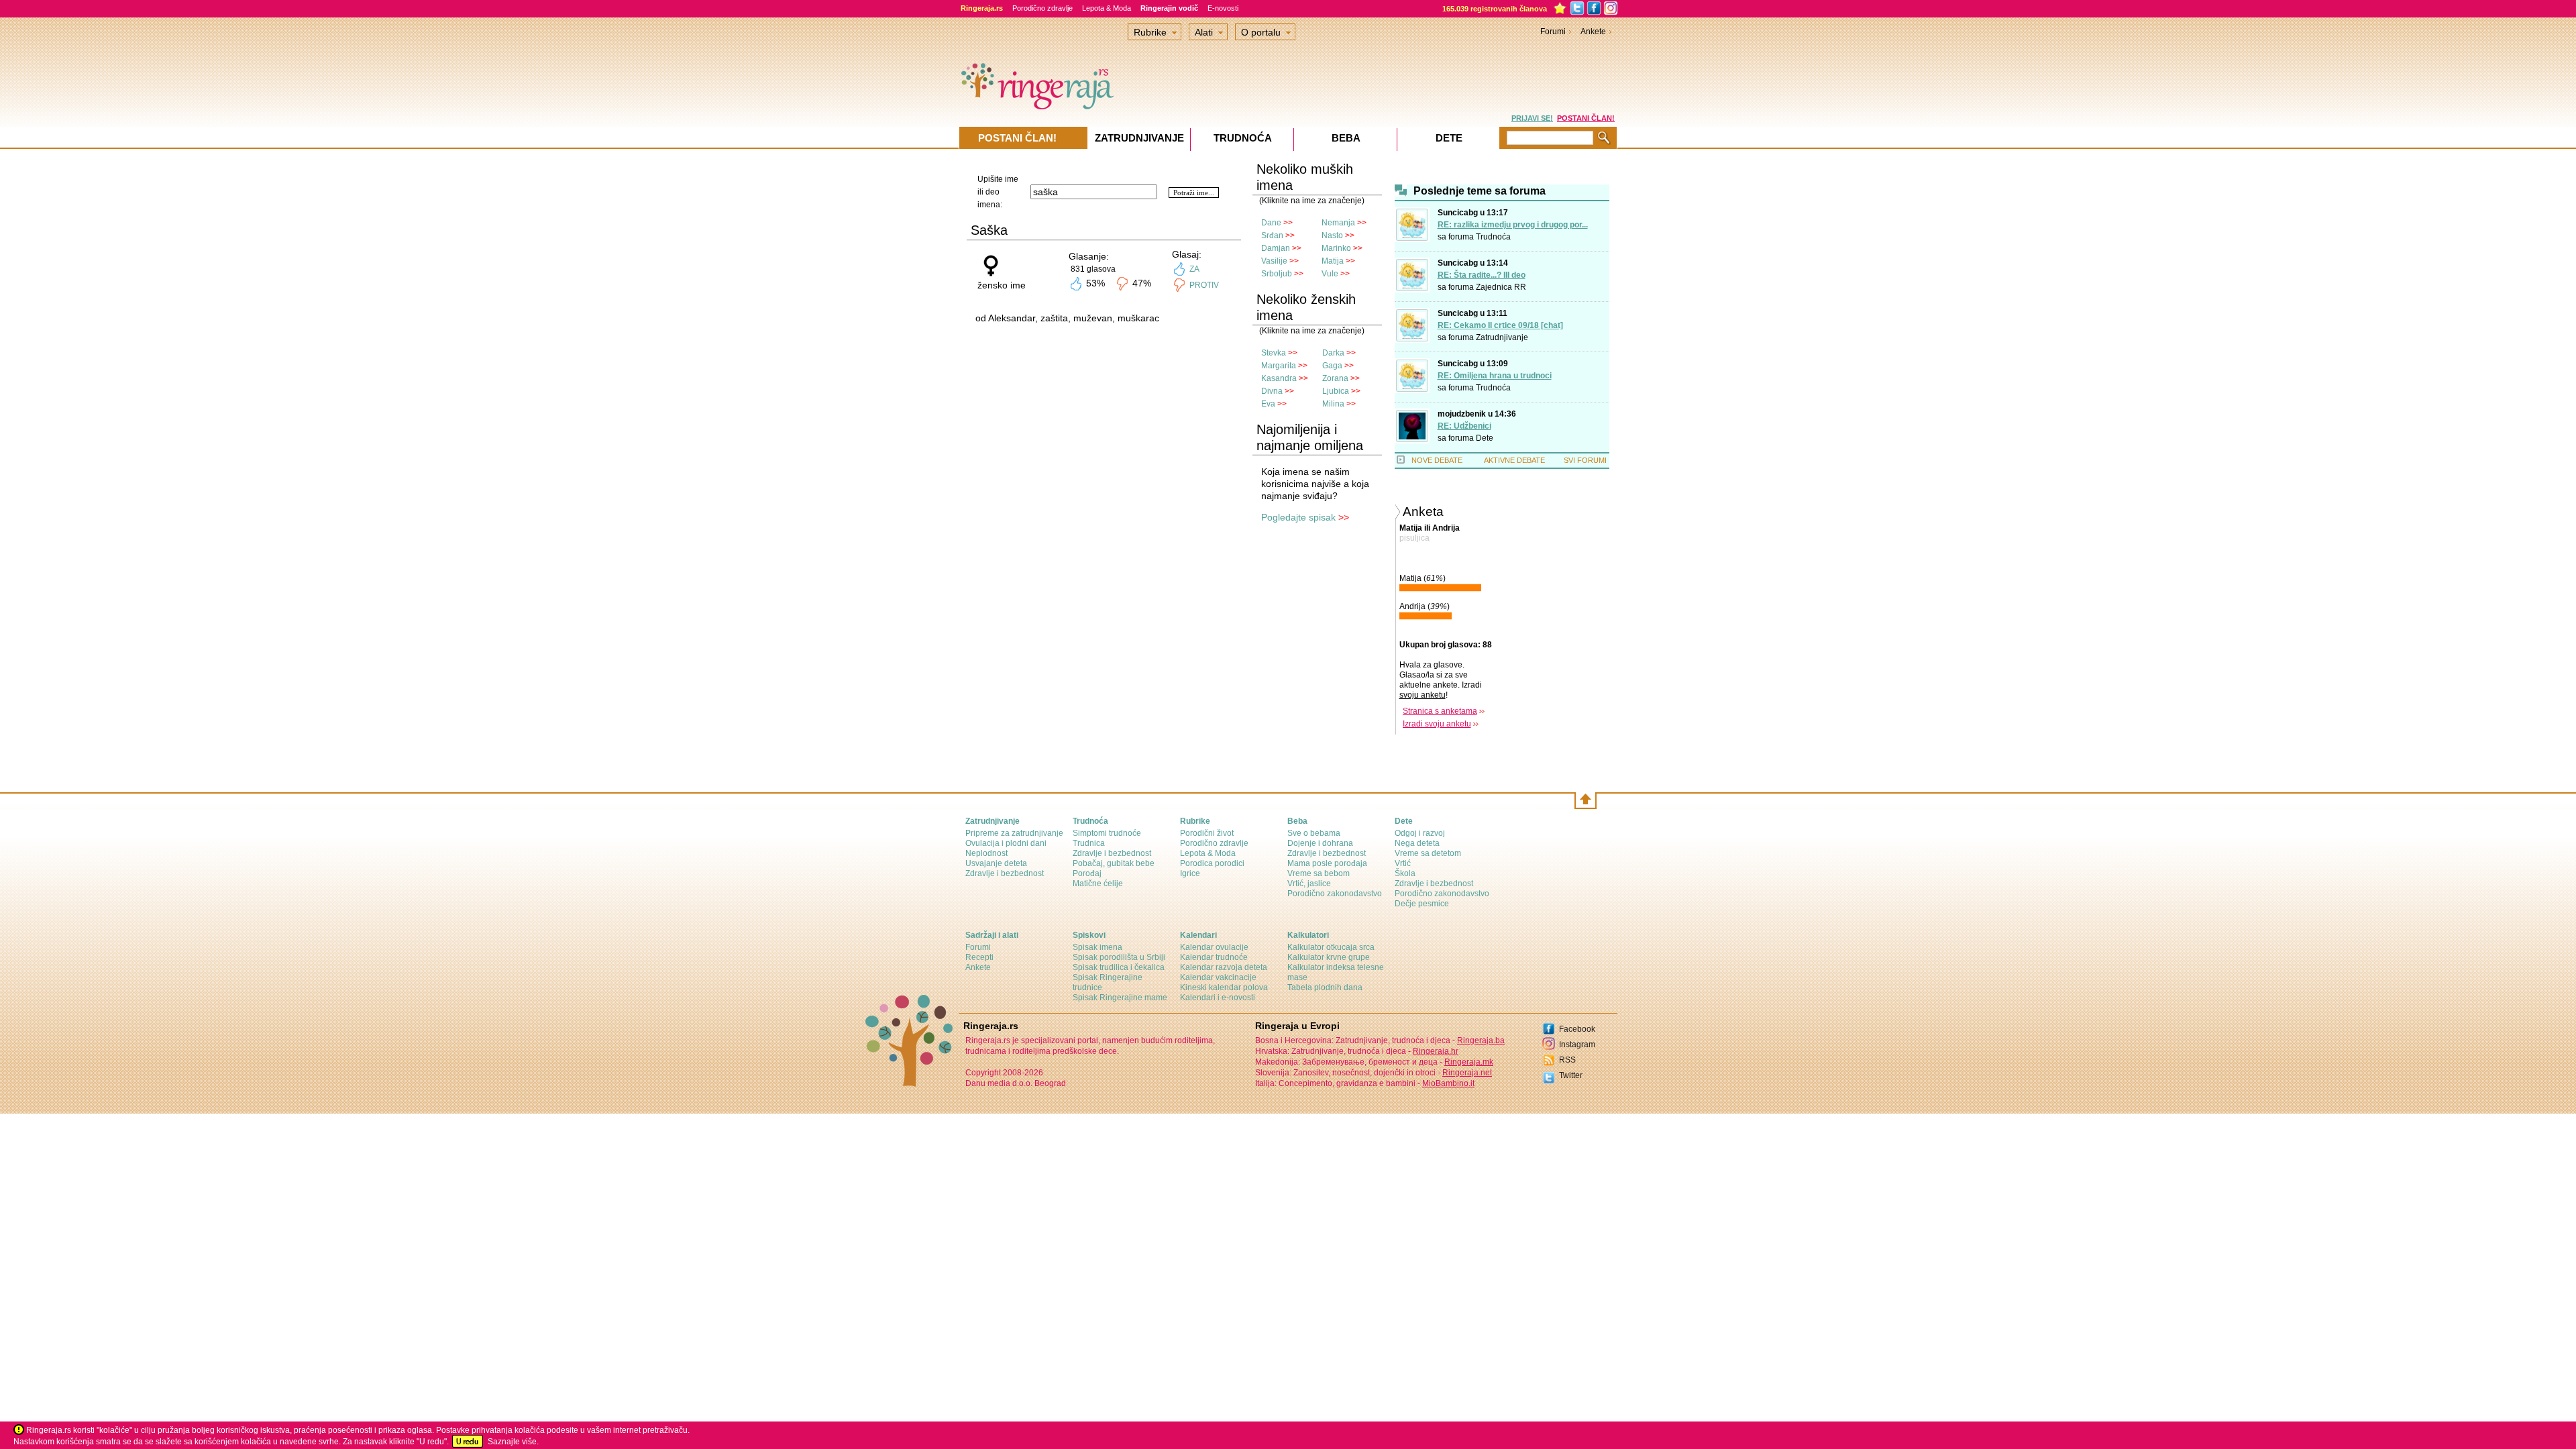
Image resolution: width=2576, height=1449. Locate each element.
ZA (1194, 269)
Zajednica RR (1501, 287)
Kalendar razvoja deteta (1224, 967)
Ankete (1593, 32)
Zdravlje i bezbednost (1005, 873)
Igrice (1190, 873)
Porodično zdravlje (1042, 8)
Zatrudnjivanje (1502, 337)
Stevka (1274, 353)
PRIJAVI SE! (1532, 118)
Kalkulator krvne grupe (1329, 957)
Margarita (1279, 366)
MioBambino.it (1448, 1083)
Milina (1333, 404)
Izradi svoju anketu (1437, 724)
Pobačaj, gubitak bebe (1114, 863)
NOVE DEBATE (1437, 460)
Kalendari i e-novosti (1218, 998)
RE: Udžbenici (1464, 426)
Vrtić (1403, 863)
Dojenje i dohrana (1320, 843)
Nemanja (1338, 223)
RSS (1567, 1060)
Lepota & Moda (1107, 8)
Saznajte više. (513, 1442)
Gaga (1332, 366)
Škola (1405, 873)
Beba (1346, 138)
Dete (1485, 438)
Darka (1333, 353)
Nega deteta (1417, 843)
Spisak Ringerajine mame (1120, 998)
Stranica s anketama (1440, 711)
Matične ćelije (1098, 883)
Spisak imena (1097, 947)
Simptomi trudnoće (1107, 833)
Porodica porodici (1212, 863)
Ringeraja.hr (1436, 1051)
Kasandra (1279, 378)
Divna (1272, 391)
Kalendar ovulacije (1214, 947)
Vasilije (1274, 261)
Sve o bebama (1314, 833)
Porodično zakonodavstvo (1335, 894)
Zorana (1335, 378)
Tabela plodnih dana (1325, 987)
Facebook (1577, 1029)
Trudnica (1089, 843)
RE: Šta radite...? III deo (1482, 275)
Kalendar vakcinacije (1218, 977)
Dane (1271, 223)
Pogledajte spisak (1298, 517)
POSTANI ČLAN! (1586, 118)
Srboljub (1277, 274)
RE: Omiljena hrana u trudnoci (1495, 376)
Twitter (1571, 1075)
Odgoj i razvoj (1420, 833)
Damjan (1276, 248)
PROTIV (1204, 285)
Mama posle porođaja (1327, 863)
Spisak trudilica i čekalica (1119, 967)
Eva (1268, 404)
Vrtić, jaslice (1309, 883)
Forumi (1553, 32)
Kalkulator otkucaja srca (1331, 947)
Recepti (979, 957)
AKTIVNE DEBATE (1514, 460)
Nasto (1332, 235)
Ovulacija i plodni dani (1006, 843)
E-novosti (1223, 8)
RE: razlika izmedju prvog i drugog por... (1513, 225)
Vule (1330, 274)
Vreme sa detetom (1428, 853)
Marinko (1336, 248)
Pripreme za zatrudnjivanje (1014, 833)
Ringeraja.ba (1481, 1040)
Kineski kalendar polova (1224, 987)
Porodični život (1207, 833)
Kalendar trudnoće (1214, 957)
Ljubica (1336, 391)
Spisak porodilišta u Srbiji (1119, 957)
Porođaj (1087, 873)
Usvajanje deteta (996, 863)
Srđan (1272, 235)
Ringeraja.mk (1469, 1062)
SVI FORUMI (1585, 460)
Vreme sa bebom (1319, 873)
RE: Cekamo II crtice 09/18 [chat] (1500, 325)
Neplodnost (986, 853)
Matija (1333, 261)
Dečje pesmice (1422, 904)
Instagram (1577, 1044)
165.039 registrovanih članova (1495, 9)
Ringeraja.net (1467, 1073)
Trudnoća (1493, 237)
